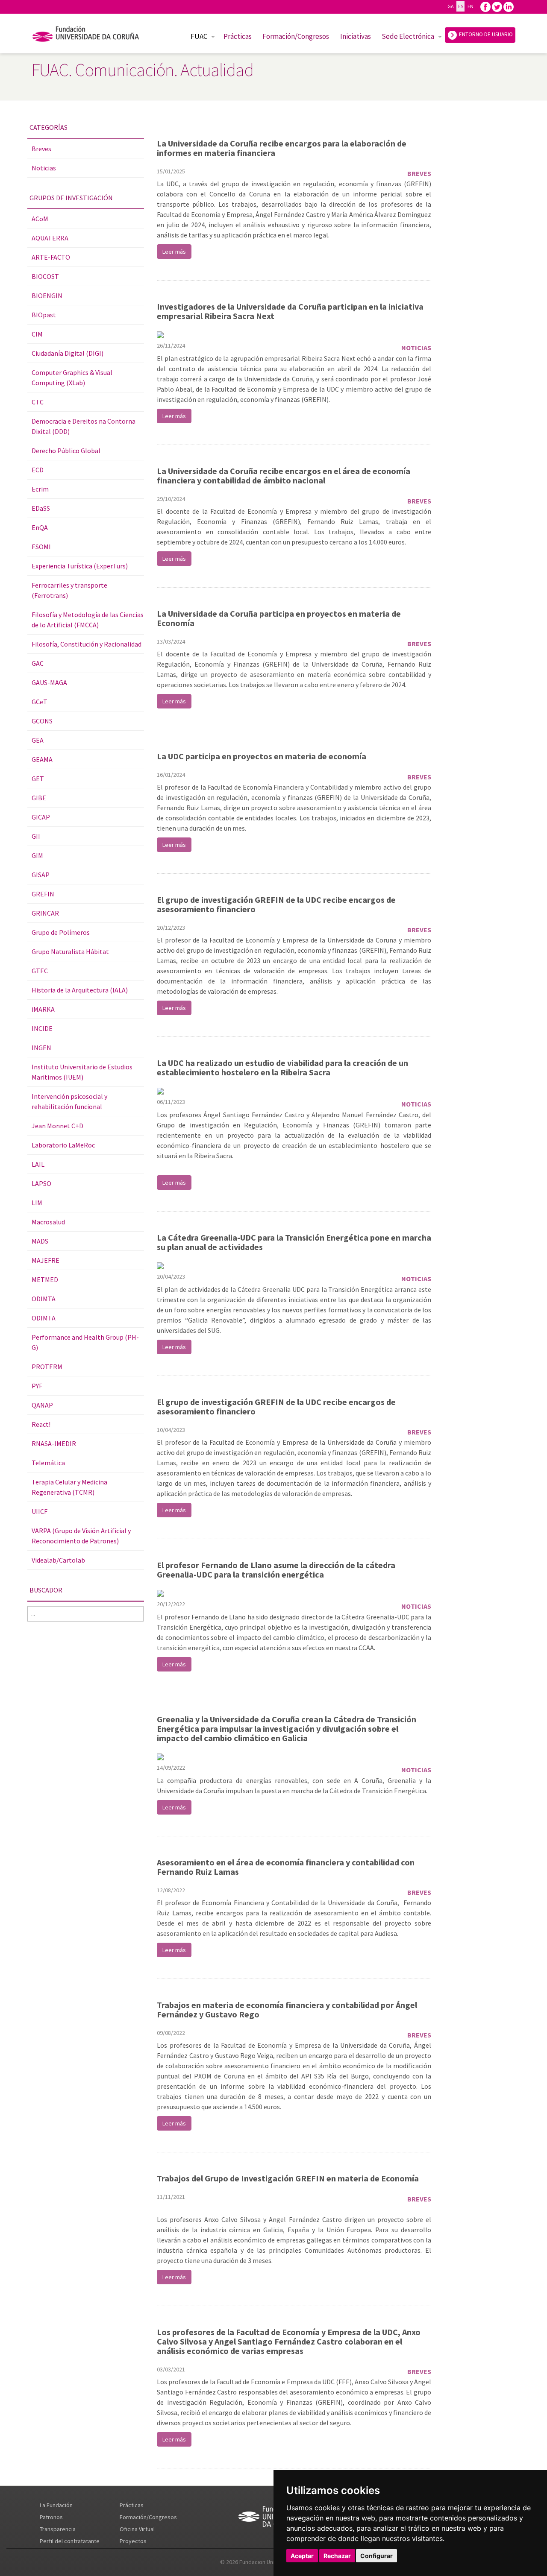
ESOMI (41, 547)
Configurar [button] (376, 2556)
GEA (38, 740)
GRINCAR (45, 913)
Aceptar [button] (302, 2556)
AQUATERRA (50, 238)
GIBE (39, 798)
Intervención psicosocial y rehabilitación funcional (69, 1101)
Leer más (174, 252)
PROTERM (47, 1367)
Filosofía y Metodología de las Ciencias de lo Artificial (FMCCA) (88, 620)
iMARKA (43, 1009)
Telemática (48, 1463)
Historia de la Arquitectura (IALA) (80, 990)
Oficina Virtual (137, 2529)
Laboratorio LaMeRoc (63, 1145)
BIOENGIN (47, 296)
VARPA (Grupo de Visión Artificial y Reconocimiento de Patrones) (81, 1536)
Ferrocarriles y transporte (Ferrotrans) (69, 590)
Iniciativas (356, 36)
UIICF (40, 1511)
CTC (38, 402)
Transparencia (58, 2529)
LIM (37, 1203)
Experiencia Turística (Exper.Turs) (80, 566)
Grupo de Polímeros (61, 932)
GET (38, 779)
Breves (41, 149)
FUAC (199, 36)
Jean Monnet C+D (57, 1126)
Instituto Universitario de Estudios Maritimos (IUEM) (82, 1072)
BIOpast (44, 315)
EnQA (40, 527)
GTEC (40, 971)
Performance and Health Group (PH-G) (85, 1342)
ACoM (40, 219)
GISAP (41, 875)
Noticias (44, 168)
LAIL (38, 1164)
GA (450, 6)
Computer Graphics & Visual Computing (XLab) (72, 378)
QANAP (42, 1405)
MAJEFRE (46, 1260)
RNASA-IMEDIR (54, 1443)
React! (41, 1424)
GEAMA (42, 759)
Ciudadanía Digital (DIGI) (68, 353)
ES (460, 6)
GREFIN (43, 894)
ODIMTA (44, 1299)
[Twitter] (497, 6)
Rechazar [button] (337, 2556)
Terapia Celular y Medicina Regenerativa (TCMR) (69, 1487)
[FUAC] (91, 35)
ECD (38, 470)
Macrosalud (48, 1222)
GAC (38, 663)
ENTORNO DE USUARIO (485, 34)
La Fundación (56, 2505)
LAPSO (41, 1183)
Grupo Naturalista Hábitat (70, 951)
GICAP (41, 817)
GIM (37, 855)
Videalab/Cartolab (58, 1560)
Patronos (51, 2517)
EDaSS (41, 508)
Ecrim (40, 489)
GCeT (40, 702)
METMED (45, 1279)
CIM (37, 334)
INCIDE (42, 1028)
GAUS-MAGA (49, 682)
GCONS (42, 721)
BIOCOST (45, 276)
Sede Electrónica (408, 36)
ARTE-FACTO (51, 257)
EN (470, 6)
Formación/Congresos (296, 36)
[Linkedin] (509, 6)
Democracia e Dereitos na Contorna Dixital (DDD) (84, 426)
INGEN (41, 1048)
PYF (37, 1386)
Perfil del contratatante (70, 2541)
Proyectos (133, 2541)
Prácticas (238, 36)
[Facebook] (485, 6)
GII (36, 836)
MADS (40, 1241)
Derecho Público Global (66, 451)
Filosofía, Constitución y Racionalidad (87, 644)
